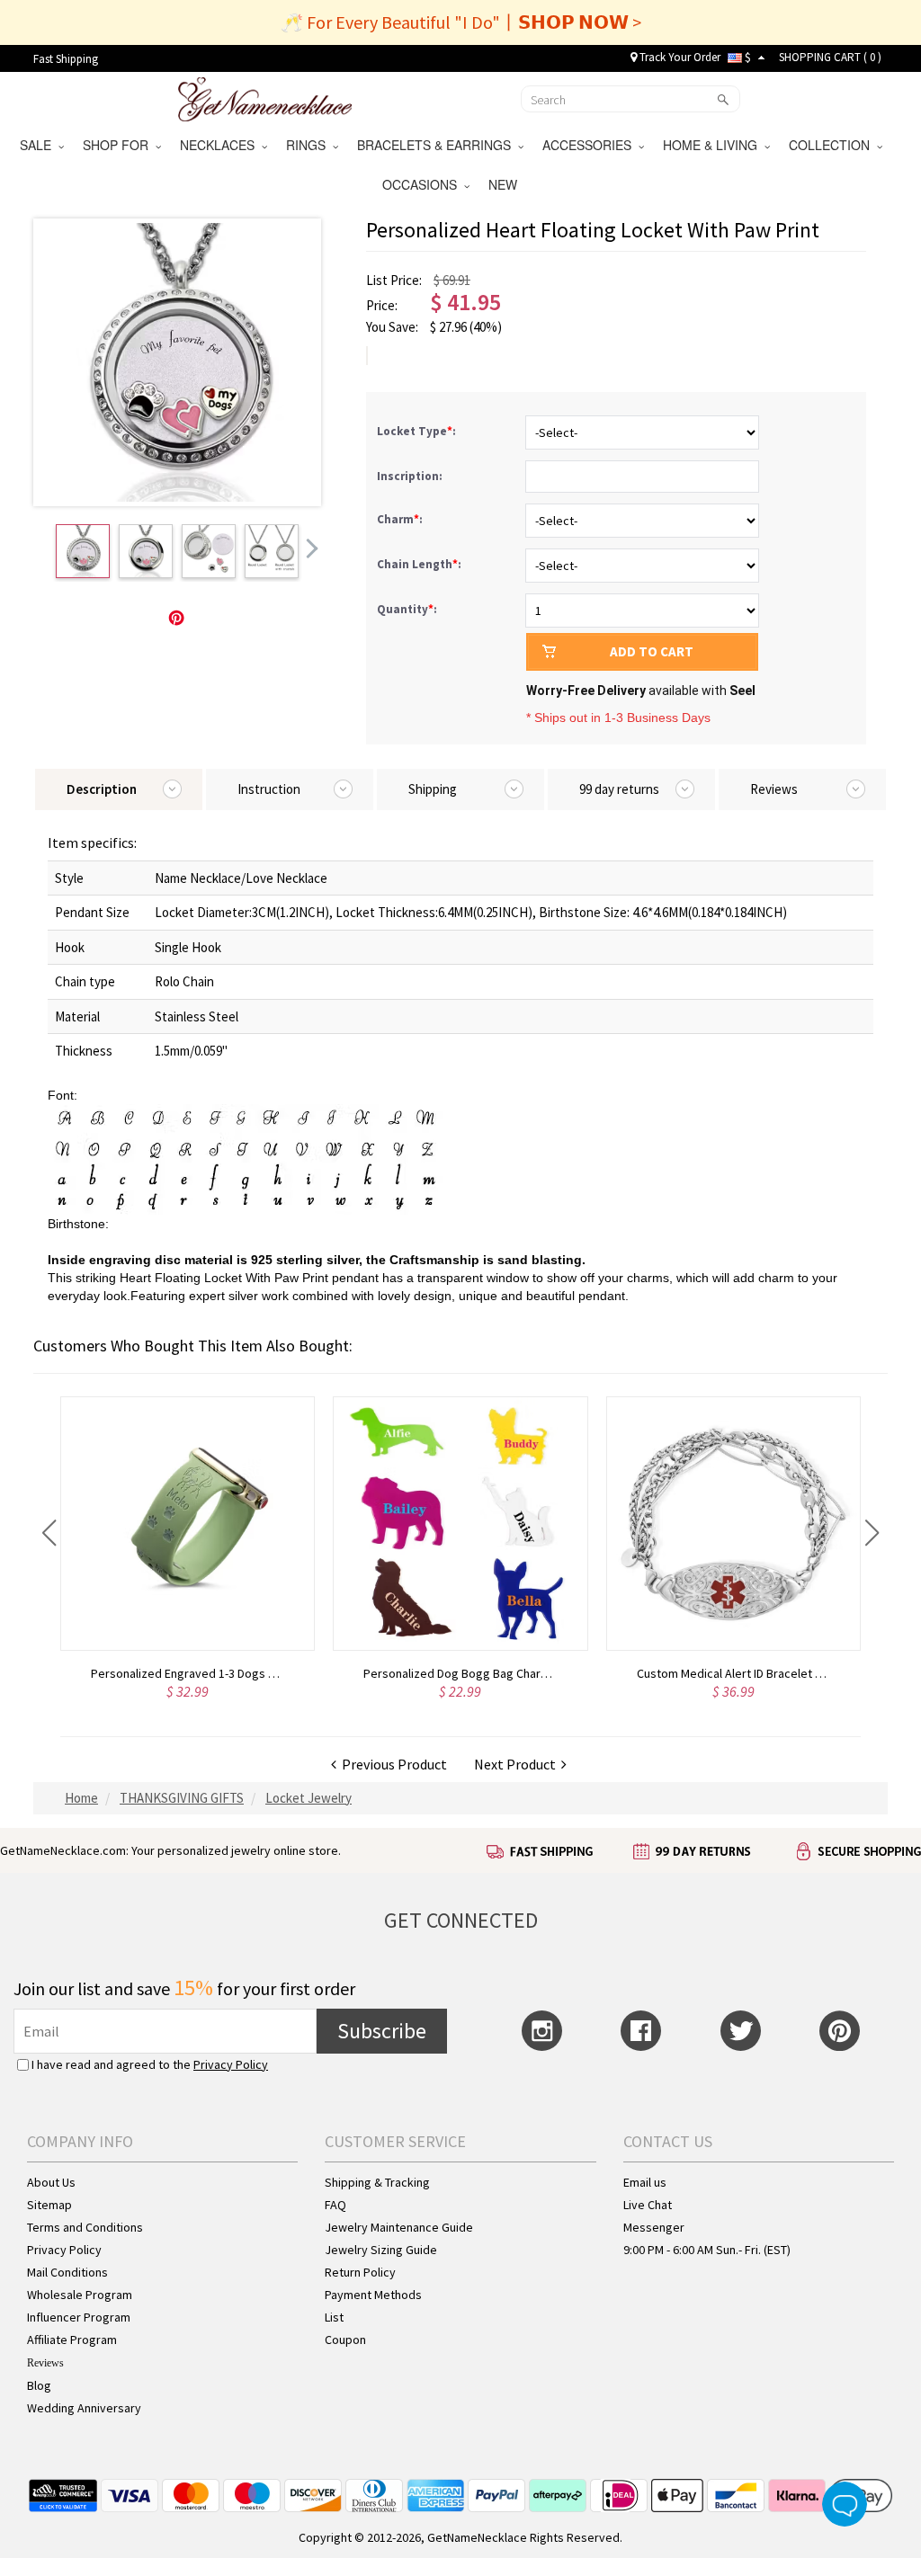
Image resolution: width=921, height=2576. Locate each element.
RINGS (309, 145)
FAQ (335, 2205)
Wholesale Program (80, 2295)
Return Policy (360, 2272)
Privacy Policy (231, 2064)
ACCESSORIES (590, 145)
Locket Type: (418, 431)
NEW (505, 184)
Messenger (654, 2227)
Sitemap (49, 2205)
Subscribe (382, 2031)
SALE (39, 145)
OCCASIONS (423, 184)
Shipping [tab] (433, 789)
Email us (645, 2182)
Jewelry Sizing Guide (381, 2250)
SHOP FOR (119, 145)
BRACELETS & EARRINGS (438, 145)
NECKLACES (221, 145)
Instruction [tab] (269, 789)
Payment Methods (373, 2295)
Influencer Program (79, 2317)
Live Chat (648, 2205)
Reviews (45, 2363)
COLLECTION (833, 145)
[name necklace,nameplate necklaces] (265, 97)
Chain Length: (420, 564)
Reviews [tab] (774, 789)
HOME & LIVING (714, 145)
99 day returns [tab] (619, 789)
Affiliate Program (72, 2340)
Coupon (345, 2340)
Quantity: (407, 609)
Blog (39, 2385)
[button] (49, 1533)
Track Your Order (679, 57)
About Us (51, 2182)
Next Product (518, 1764)
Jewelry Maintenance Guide (399, 2227)
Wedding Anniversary (84, 2408)
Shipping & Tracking (377, 2182)
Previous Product (392, 1764)
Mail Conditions (67, 2272)
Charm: (401, 519)
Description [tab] (102, 789)
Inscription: (411, 476)
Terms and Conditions (85, 2227)
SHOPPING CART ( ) (830, 57)
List (334, 2317)
